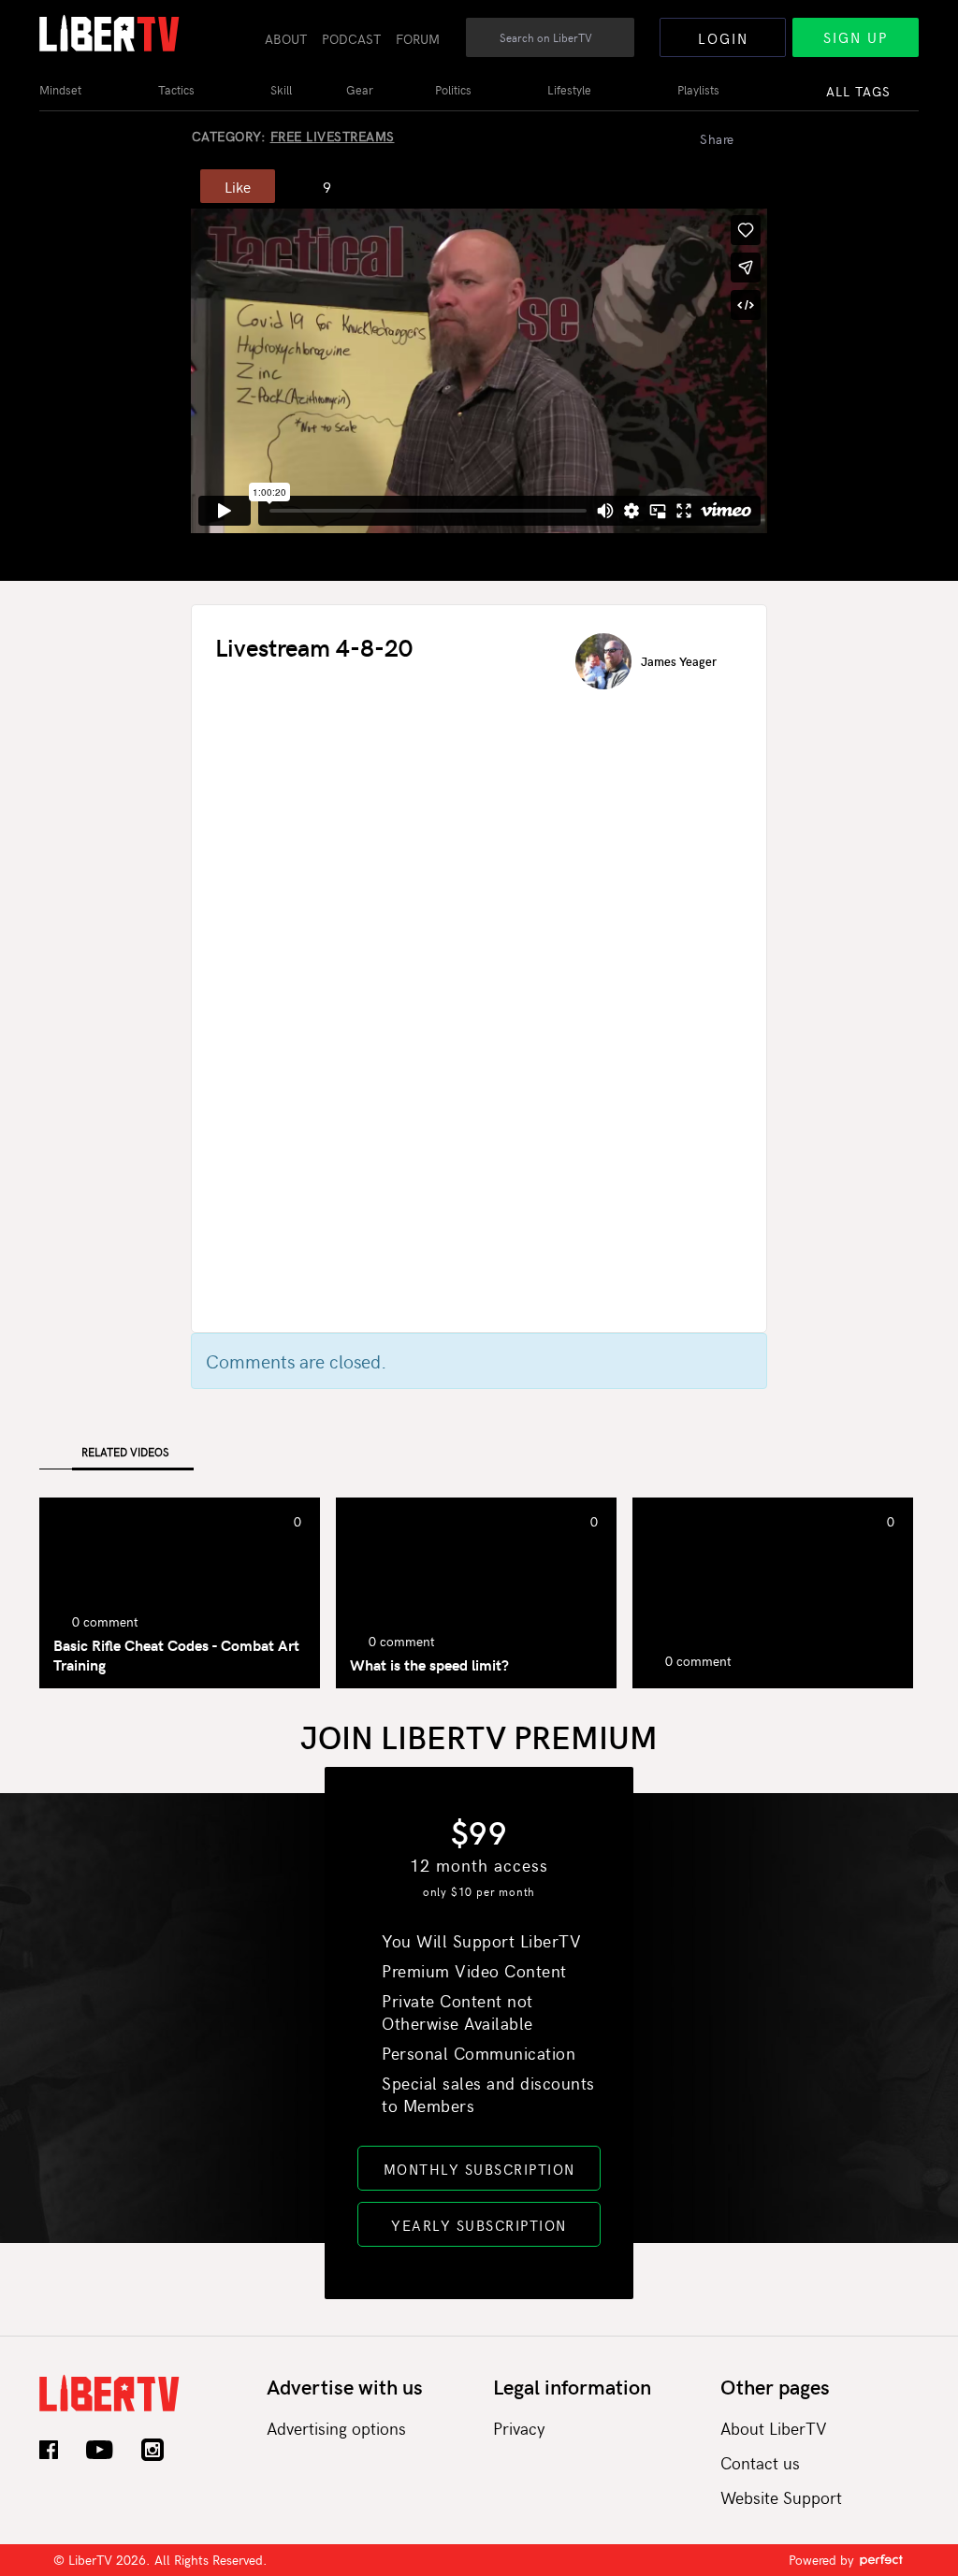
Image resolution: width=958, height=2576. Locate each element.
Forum (418, 39)
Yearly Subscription (479, 2225)
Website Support (781, 2497)
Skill (281, 90)
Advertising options (336, 2428)
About (286, 39)
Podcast (351, 39)
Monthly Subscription (479, 2169)
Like (238, 186)
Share (717, 139)
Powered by (823, 2560)
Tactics (176, 90)
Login (723, 38)
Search (621, 48)
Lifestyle (569, 90)
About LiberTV (774, 2428)
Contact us (760, 2462)
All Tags (858, 91)
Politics (453, 90)
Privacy (519, 2428)
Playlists (698, 90)
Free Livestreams (333, 136)
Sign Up (856, 37)
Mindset (60, 90)
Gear (360, 90)
